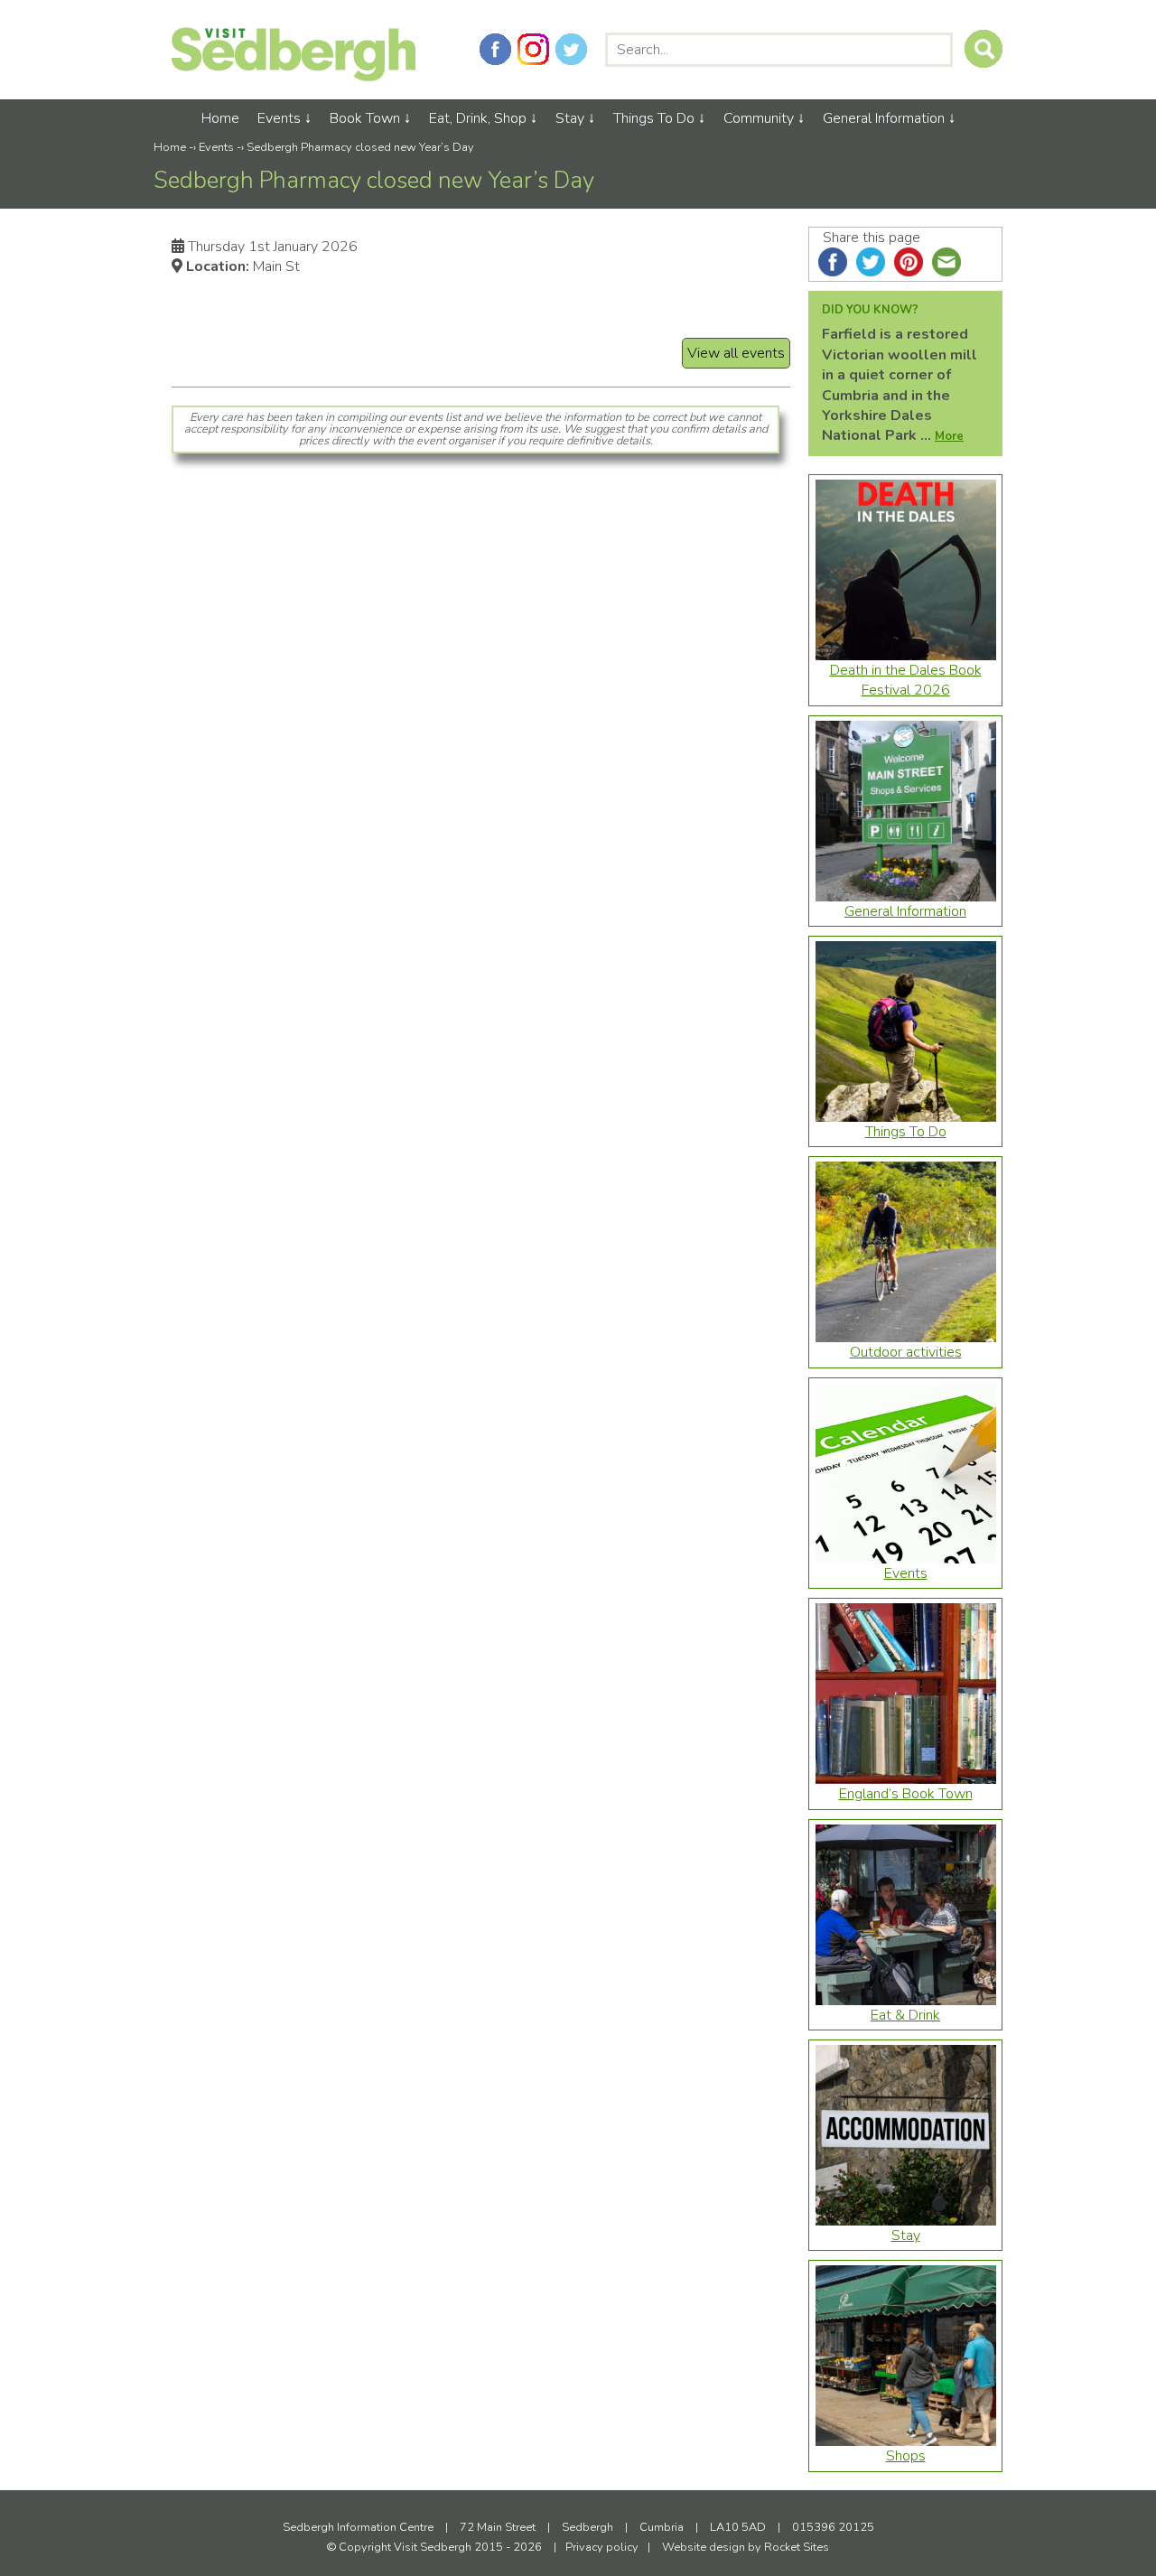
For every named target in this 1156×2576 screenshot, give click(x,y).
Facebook (495, 49)
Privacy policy (602, 2547)
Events (279, 118)
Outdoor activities (906, 1352)
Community (759, 118)
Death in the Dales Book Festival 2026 (906, 680)
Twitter (571, 49)
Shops (906, 2456)
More (949, 436)
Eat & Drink (905, 2015)
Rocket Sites (797, 2547)
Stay (570, 118)
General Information (884, 118)
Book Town (365, 118)
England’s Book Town (906, 1794)
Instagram (533, 49)
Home (220, 118)
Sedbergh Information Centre (358, 2527)
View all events (736, 353)
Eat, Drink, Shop (478, 118)
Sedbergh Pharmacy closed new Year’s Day (360, 147)
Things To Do (654, 118)
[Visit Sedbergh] (294, 77)
